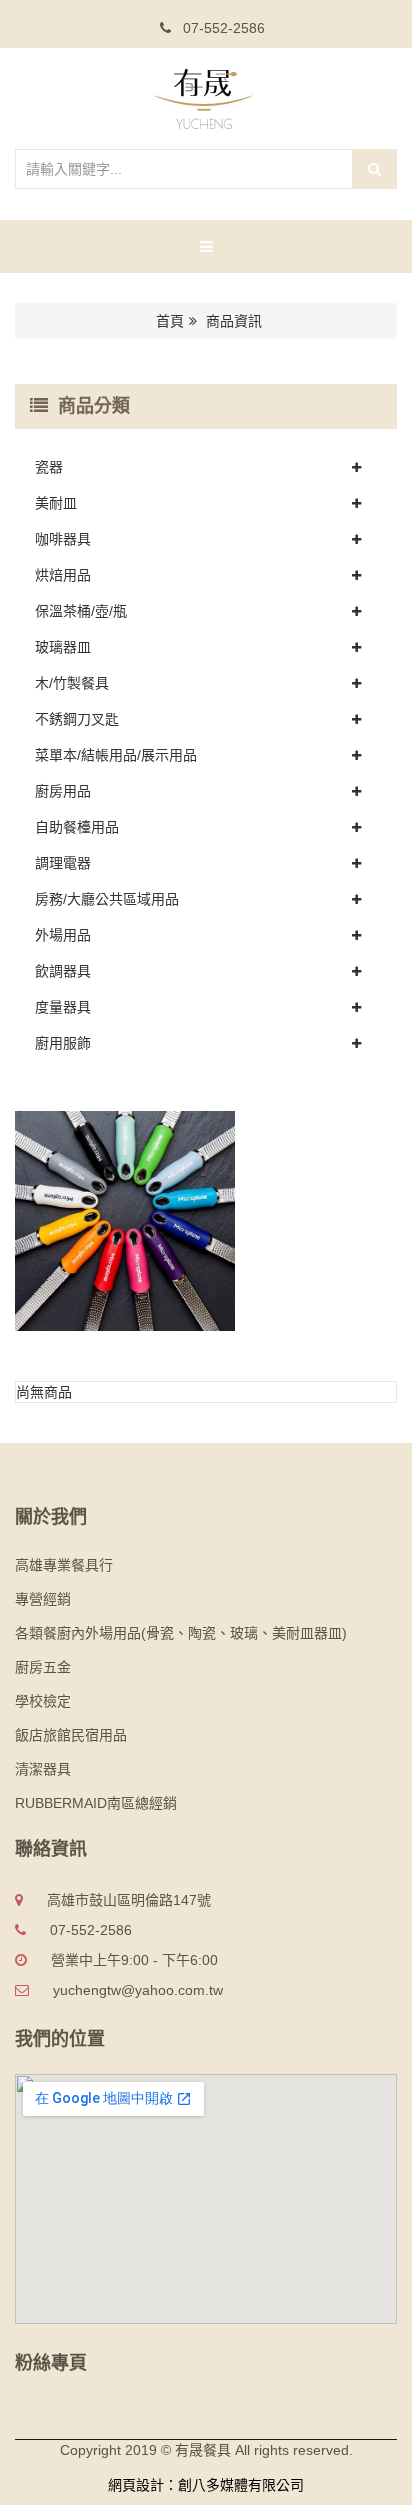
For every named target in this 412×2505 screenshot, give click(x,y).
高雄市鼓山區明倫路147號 (129, 1900)
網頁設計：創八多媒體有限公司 (206, 2485)
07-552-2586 (222, 28)
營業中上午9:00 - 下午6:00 (134, 1960)
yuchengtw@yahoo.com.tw (138, 1990)
